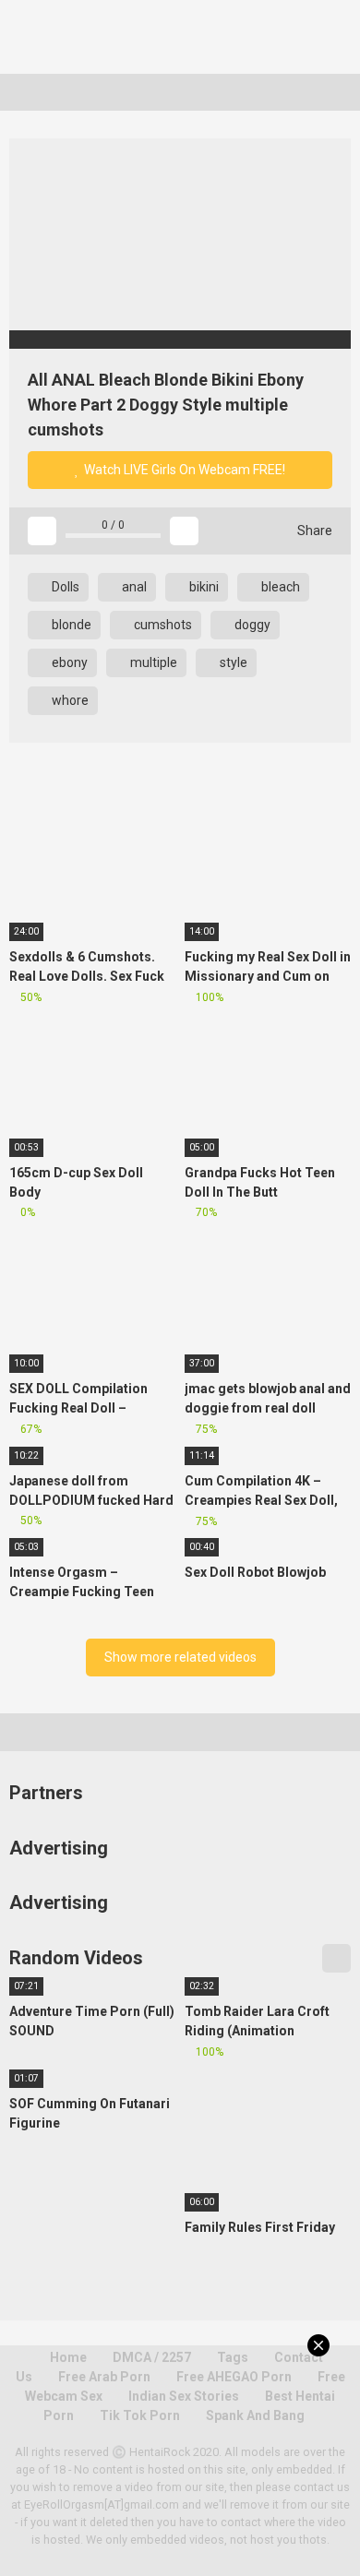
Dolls (64, 587)
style (232, 662)
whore (69, 700)
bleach (279, 587)
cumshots (162, 625)
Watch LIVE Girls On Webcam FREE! (183, 470)
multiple (152, 662)
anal (133, 587)
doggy (251, 625)
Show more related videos (180, 1657)
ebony (68, 662)
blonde (70, 625)
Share (313, 531)
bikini (203, 587)
